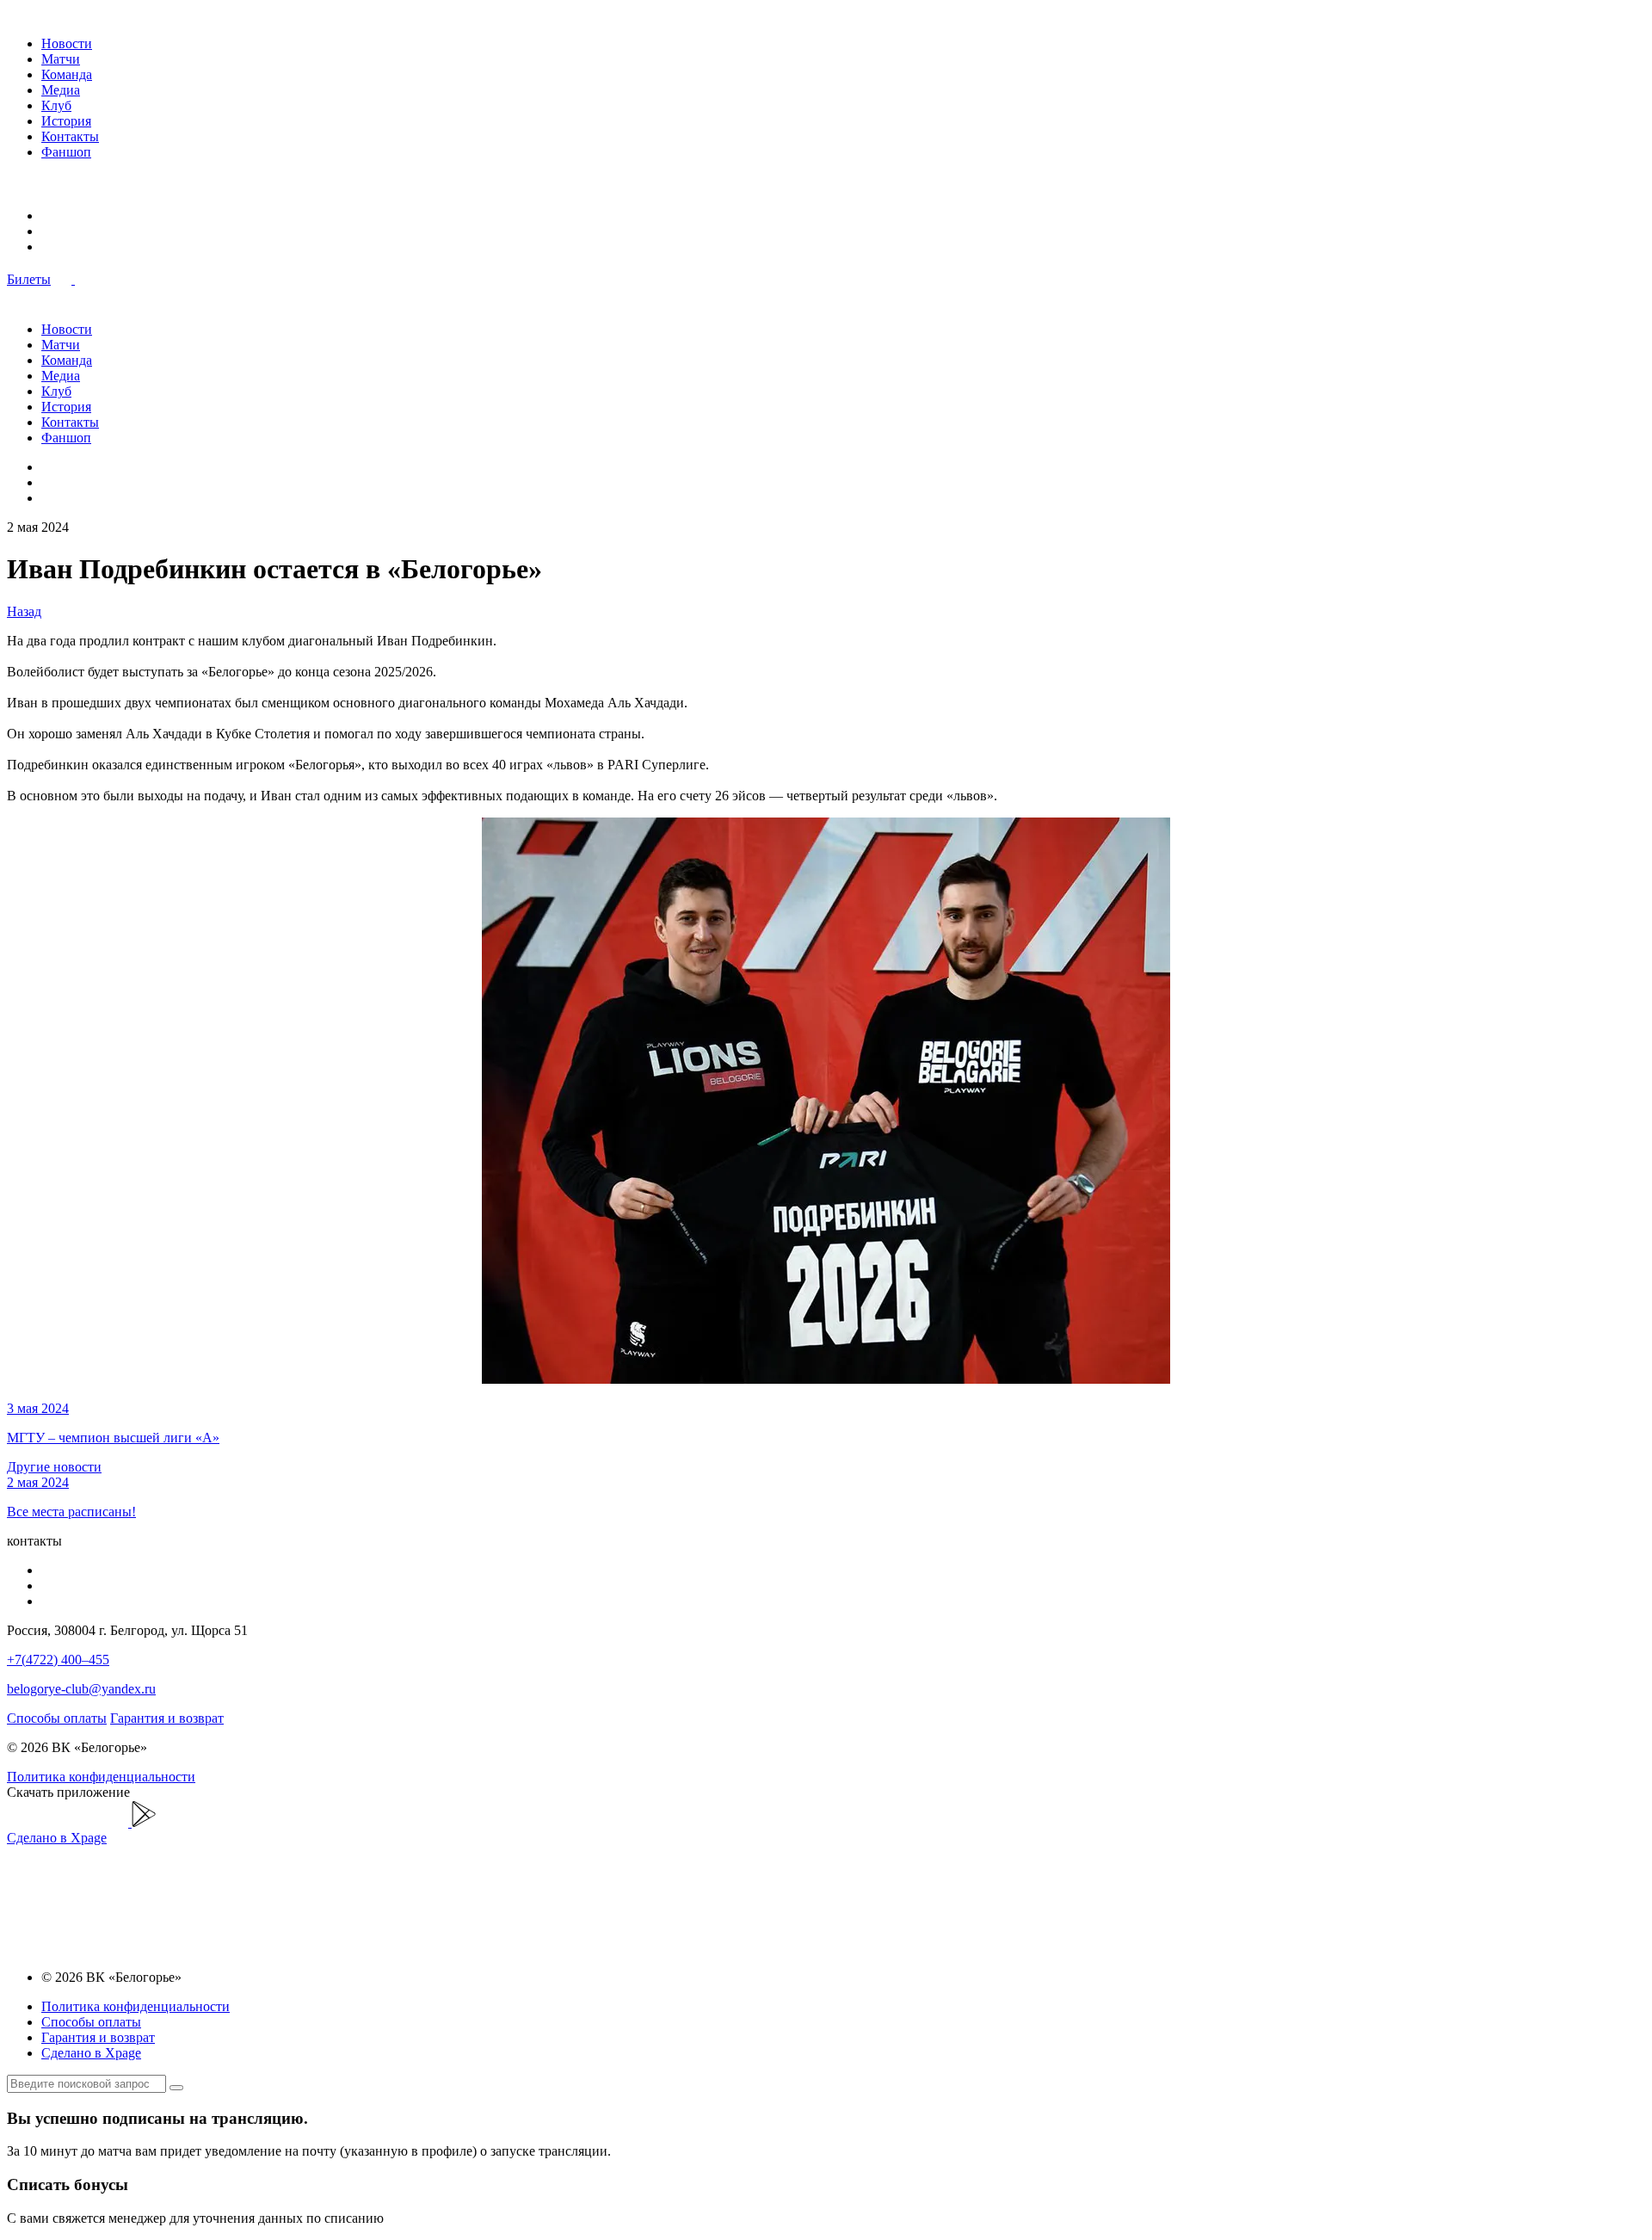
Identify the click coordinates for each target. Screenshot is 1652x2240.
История (66, 121)
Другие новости (54, 1467)
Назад (24, 611)
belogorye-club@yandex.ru (81, 1689)
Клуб (56, 105)
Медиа (61, 90)
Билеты (29, 279)
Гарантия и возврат (167, 1718)
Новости (67, 43)
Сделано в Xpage (57, 1838)
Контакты (70, 136)
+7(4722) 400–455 (58, 1660)
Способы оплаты (57, 1718)
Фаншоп (66, 152)
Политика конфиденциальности (101, 1777)
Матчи (61, 59)
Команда (67, 74)
